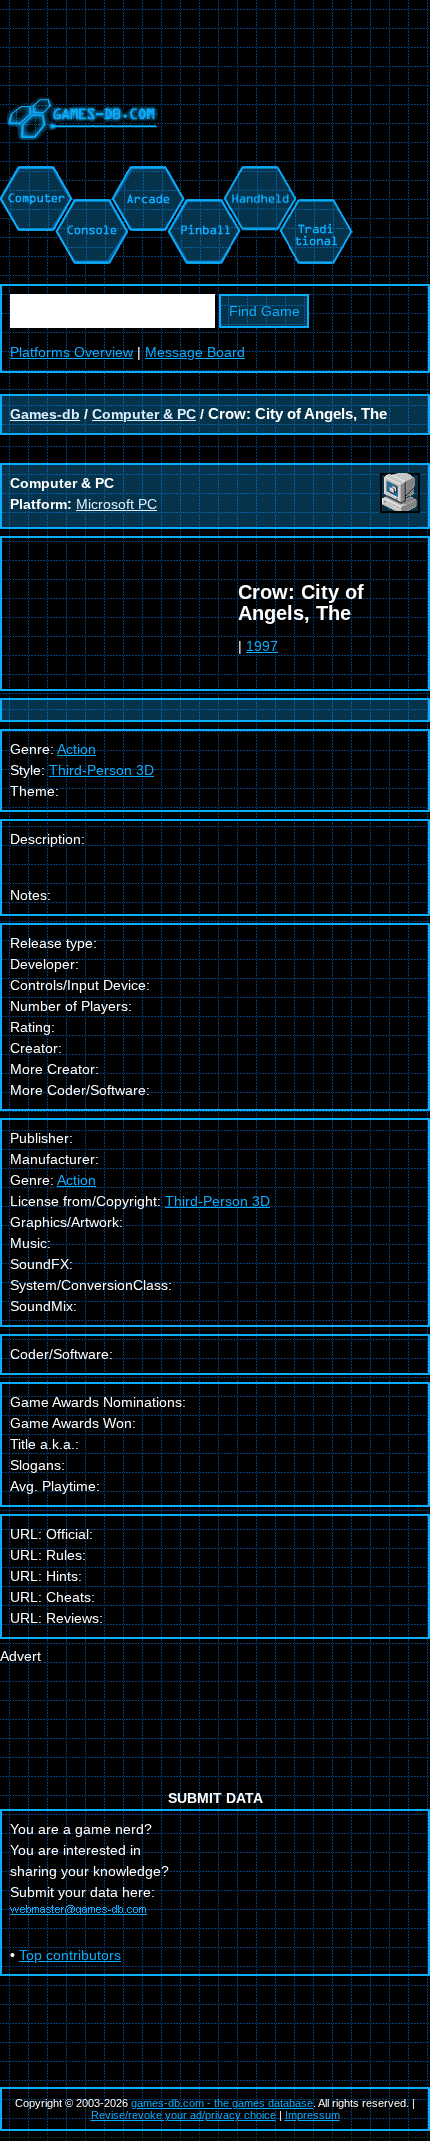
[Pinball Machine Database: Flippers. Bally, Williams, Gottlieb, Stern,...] (202, 176)
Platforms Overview (71, 352)
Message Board (195, 352)
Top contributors (70, 1955)
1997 (262, 646)
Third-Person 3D (101, 770)
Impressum (312, 2115)
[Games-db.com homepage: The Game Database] (79, 155)
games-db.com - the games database (222, 2103)
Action (76, 1180)
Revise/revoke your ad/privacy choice (183, 2115)
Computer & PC (144, 414)
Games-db (45, 414)
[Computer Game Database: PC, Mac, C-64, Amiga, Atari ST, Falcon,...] (33, 176)
